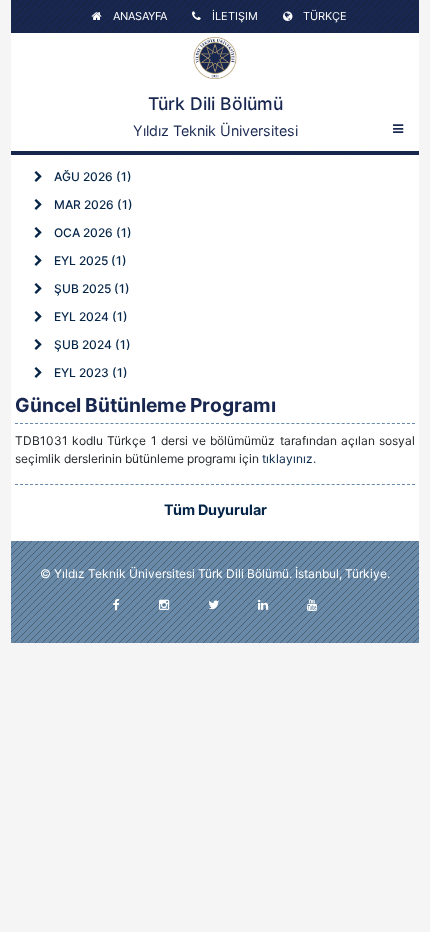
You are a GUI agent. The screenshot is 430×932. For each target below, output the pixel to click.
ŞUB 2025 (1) (90, 288)
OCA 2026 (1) (91, 232)
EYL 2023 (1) (89, 372)
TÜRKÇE (323, 16)
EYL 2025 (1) (89, 260)
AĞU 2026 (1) (91, 176)
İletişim (233, 16)
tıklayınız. (289, 458)
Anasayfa (138, 16)
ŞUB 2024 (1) (91, 344)
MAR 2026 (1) (92, 204)
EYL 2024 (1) (89, 316)
